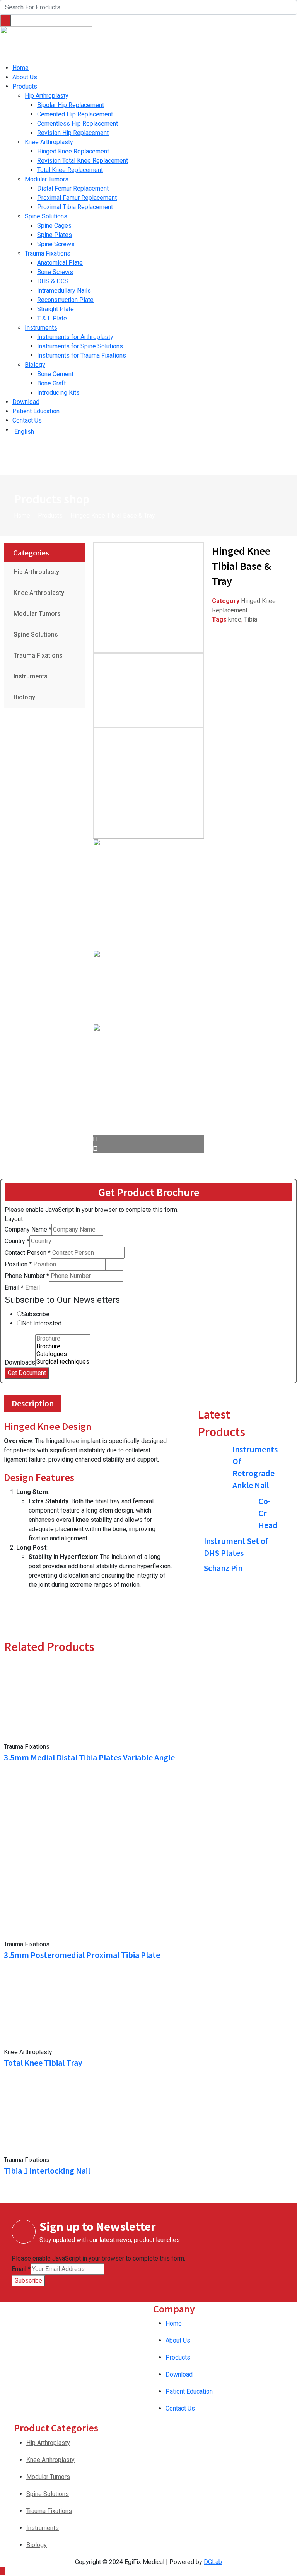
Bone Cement (55, 374)
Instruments (41, 328)
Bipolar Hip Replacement (71, 105)
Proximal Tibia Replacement (75, 207)
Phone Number (27, 1276)
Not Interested (42, 1323)
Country (17, 1241)
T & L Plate (52, 318)
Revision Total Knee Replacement (83, 161)
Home (20, 68)
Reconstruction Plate (65, 300)
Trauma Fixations (48, 253)
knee (235, 619)
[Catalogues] (63, 1354)
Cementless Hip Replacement (78, 124)
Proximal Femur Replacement (77, 198)
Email (14, 1287)
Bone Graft (51, 383)
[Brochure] (63, 1339)
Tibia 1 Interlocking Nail (47, 2171)
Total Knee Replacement (70, 170)
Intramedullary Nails (64, 290)
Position (18, 1264)
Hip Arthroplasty (47, 96)
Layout (14, 1219)
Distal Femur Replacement (73, 188)
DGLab (213, 2562)
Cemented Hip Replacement (75, 114)
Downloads (20, 1362)
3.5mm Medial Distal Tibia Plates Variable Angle (89, 1757)
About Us (25, 77)
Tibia (251, 619)
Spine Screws (56, 244)
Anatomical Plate (60, 263)
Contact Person (28, 1253)
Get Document (27, 1373)
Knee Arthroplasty (49, 142)
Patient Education (36, 411)
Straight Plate (55, 309)
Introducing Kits (58, 393)
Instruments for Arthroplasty (75, 337)
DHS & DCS (53, 281)
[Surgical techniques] (63, 1362)
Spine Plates (55, 235)
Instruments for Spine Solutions (80, 346)
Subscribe (36, 1314)
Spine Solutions (46, 216)
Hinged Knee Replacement (73, 151)
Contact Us (27, 420)
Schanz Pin (223, 1568)
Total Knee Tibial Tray (43, 2063)
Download (26, 402)
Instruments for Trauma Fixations (82, 355)
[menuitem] (155, 432)
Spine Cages (54, 226)
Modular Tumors (47, 179)
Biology (35, 365)
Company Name (28, 1229)
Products (25, 86)
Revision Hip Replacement (73, 133)
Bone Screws (55, 272)
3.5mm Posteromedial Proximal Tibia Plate (82, 1955)
